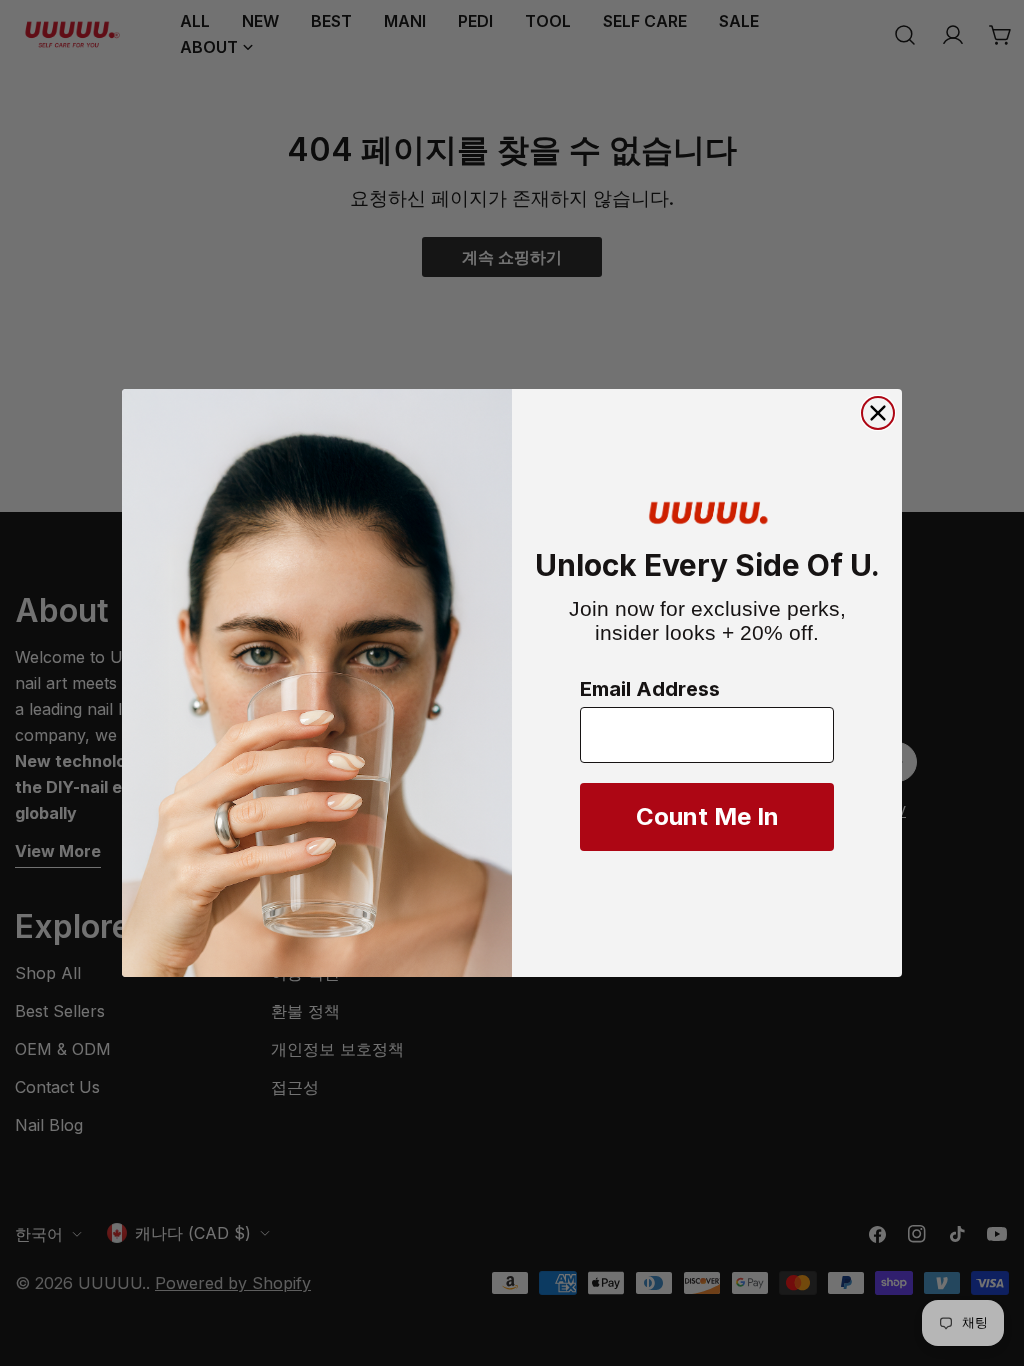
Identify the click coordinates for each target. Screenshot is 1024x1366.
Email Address (650, 689)
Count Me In (707, 816)
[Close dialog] (878, 413)
